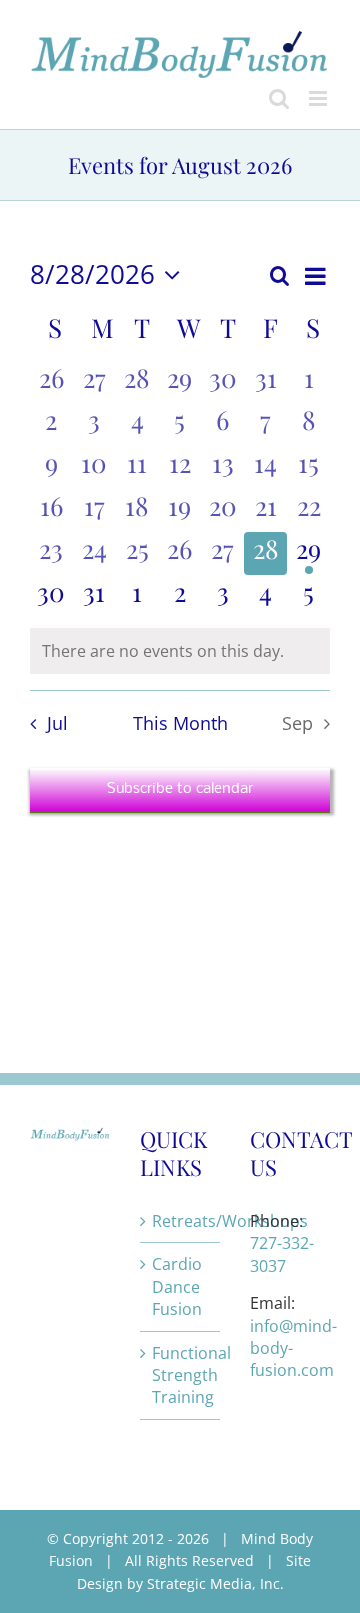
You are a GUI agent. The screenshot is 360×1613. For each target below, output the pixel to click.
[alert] (180, 651)
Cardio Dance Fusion (177, 1286)
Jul (57, 723)
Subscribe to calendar (180, 789)
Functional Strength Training (181, 1375)
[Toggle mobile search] (279, 98)
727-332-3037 (282, 1254)
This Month (180, 723)
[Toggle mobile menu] (319, 98)
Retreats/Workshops (181, 1221)
